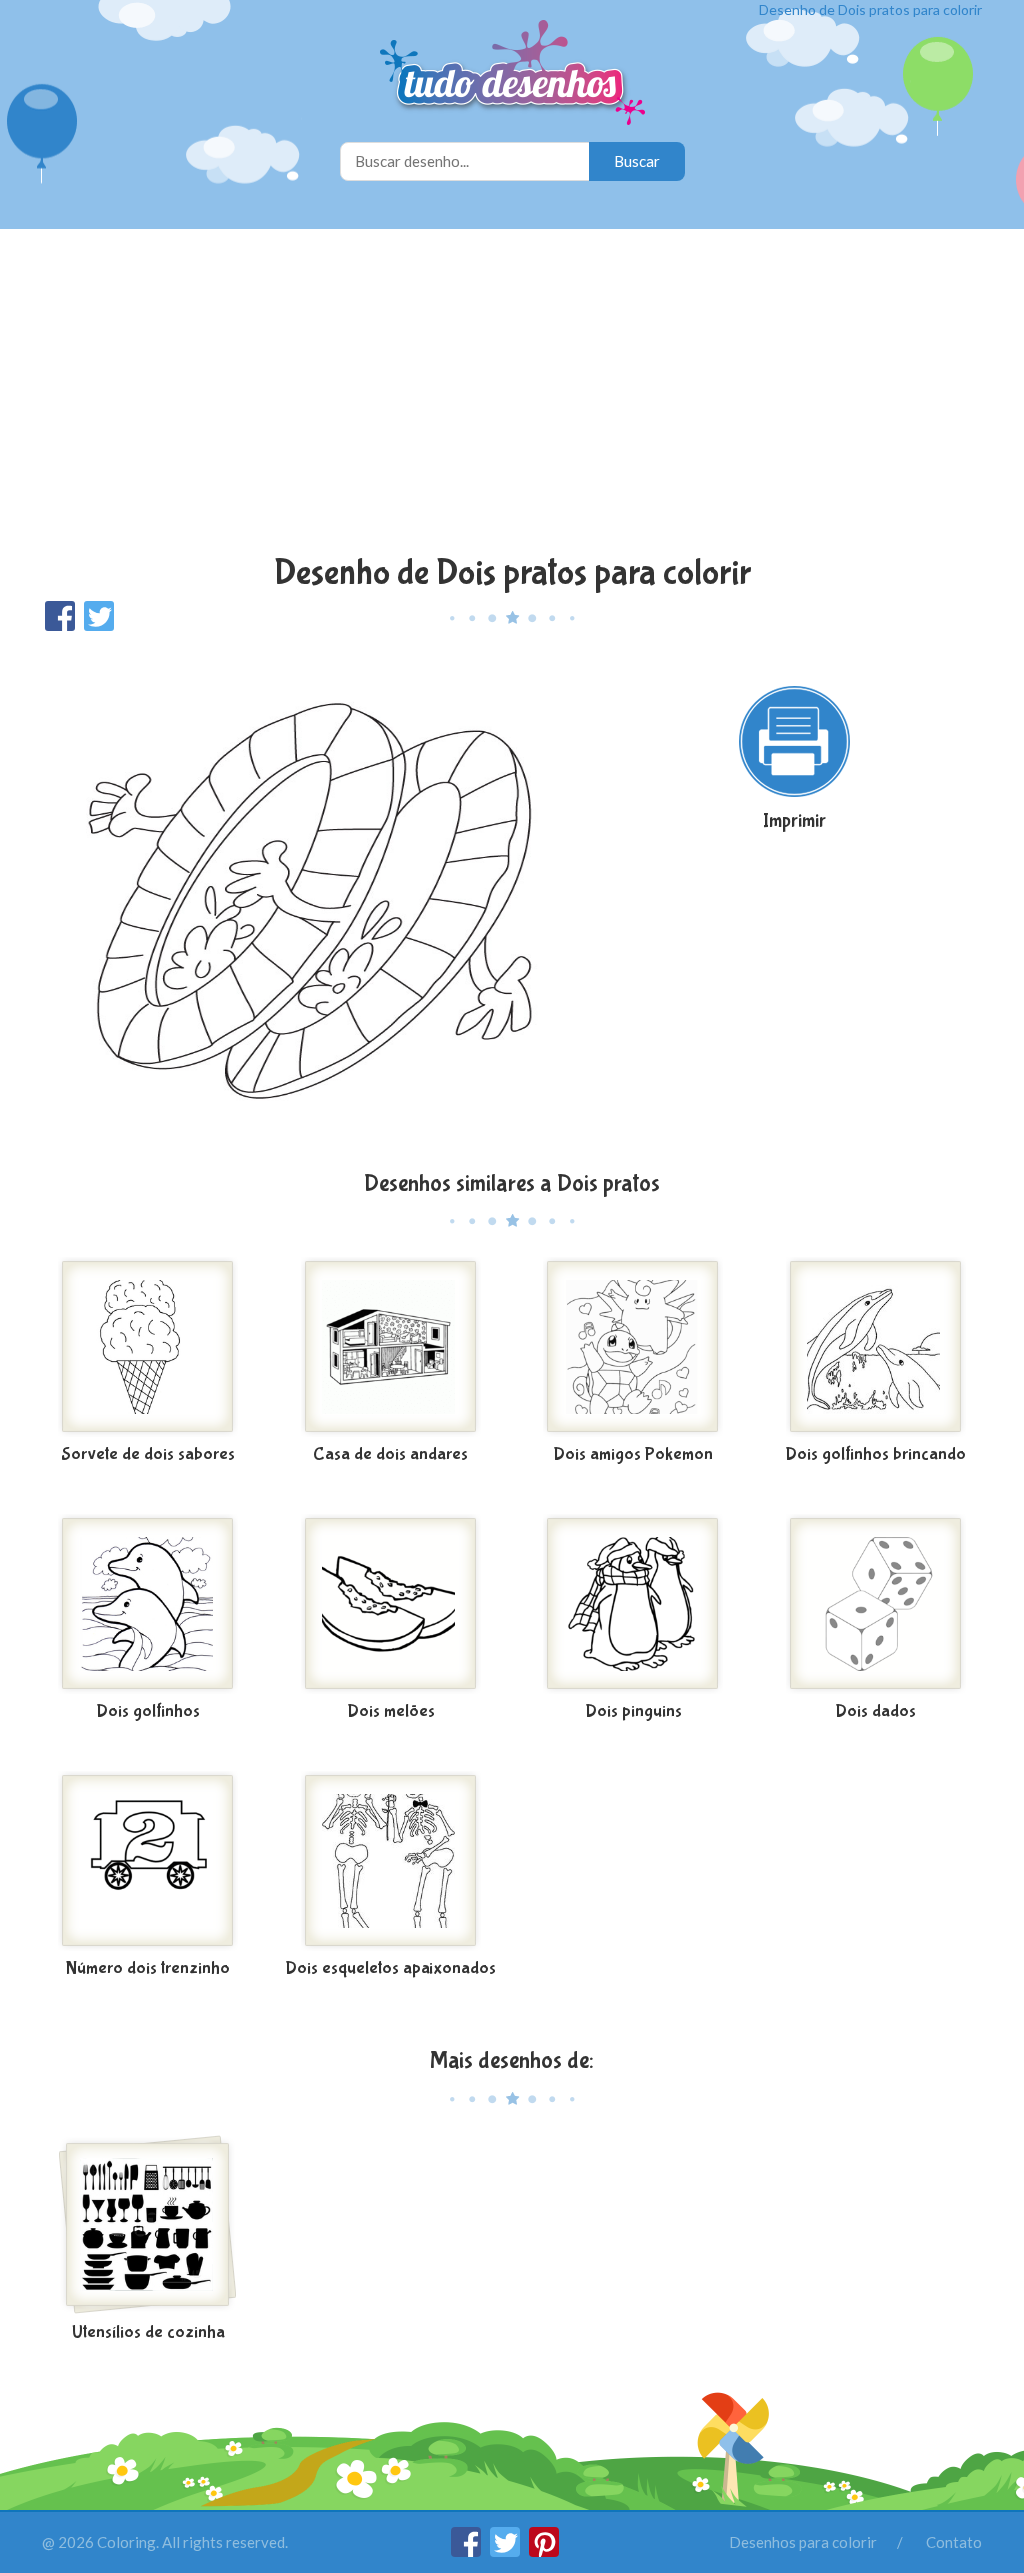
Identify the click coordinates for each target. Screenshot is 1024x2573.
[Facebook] (467, 2551)
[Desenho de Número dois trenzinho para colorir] (148, 1861)
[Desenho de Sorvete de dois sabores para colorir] (148, 1347)
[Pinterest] (544, 2551)
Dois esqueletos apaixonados (390, 1968)
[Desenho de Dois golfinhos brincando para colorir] (876, 1347)
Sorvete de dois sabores (148, 1454)
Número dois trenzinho (148, 1968)
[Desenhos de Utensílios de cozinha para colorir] (148, 2225)
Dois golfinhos (148, 1711)
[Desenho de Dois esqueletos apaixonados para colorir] (391, 1861)
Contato (954, 2542)
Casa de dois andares (390, 1454)
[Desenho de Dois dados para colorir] (876, 1604)
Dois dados (875, 1711)
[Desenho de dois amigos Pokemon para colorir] (633, 1347)
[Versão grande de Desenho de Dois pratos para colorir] (310, 899)
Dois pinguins (633, 1711)
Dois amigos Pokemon (633, 1454)
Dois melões (391, 1711)
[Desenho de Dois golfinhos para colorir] (148, 1604)
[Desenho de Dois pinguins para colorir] (633, 1604)
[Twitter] (506, 2551)
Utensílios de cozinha (148, 2332)
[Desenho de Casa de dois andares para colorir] (391, 1347)
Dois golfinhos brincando (875, 1454)
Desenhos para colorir (803, 2542)
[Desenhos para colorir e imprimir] (512, 74)
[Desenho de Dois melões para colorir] (391, 1604)
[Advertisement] (512, 394)
